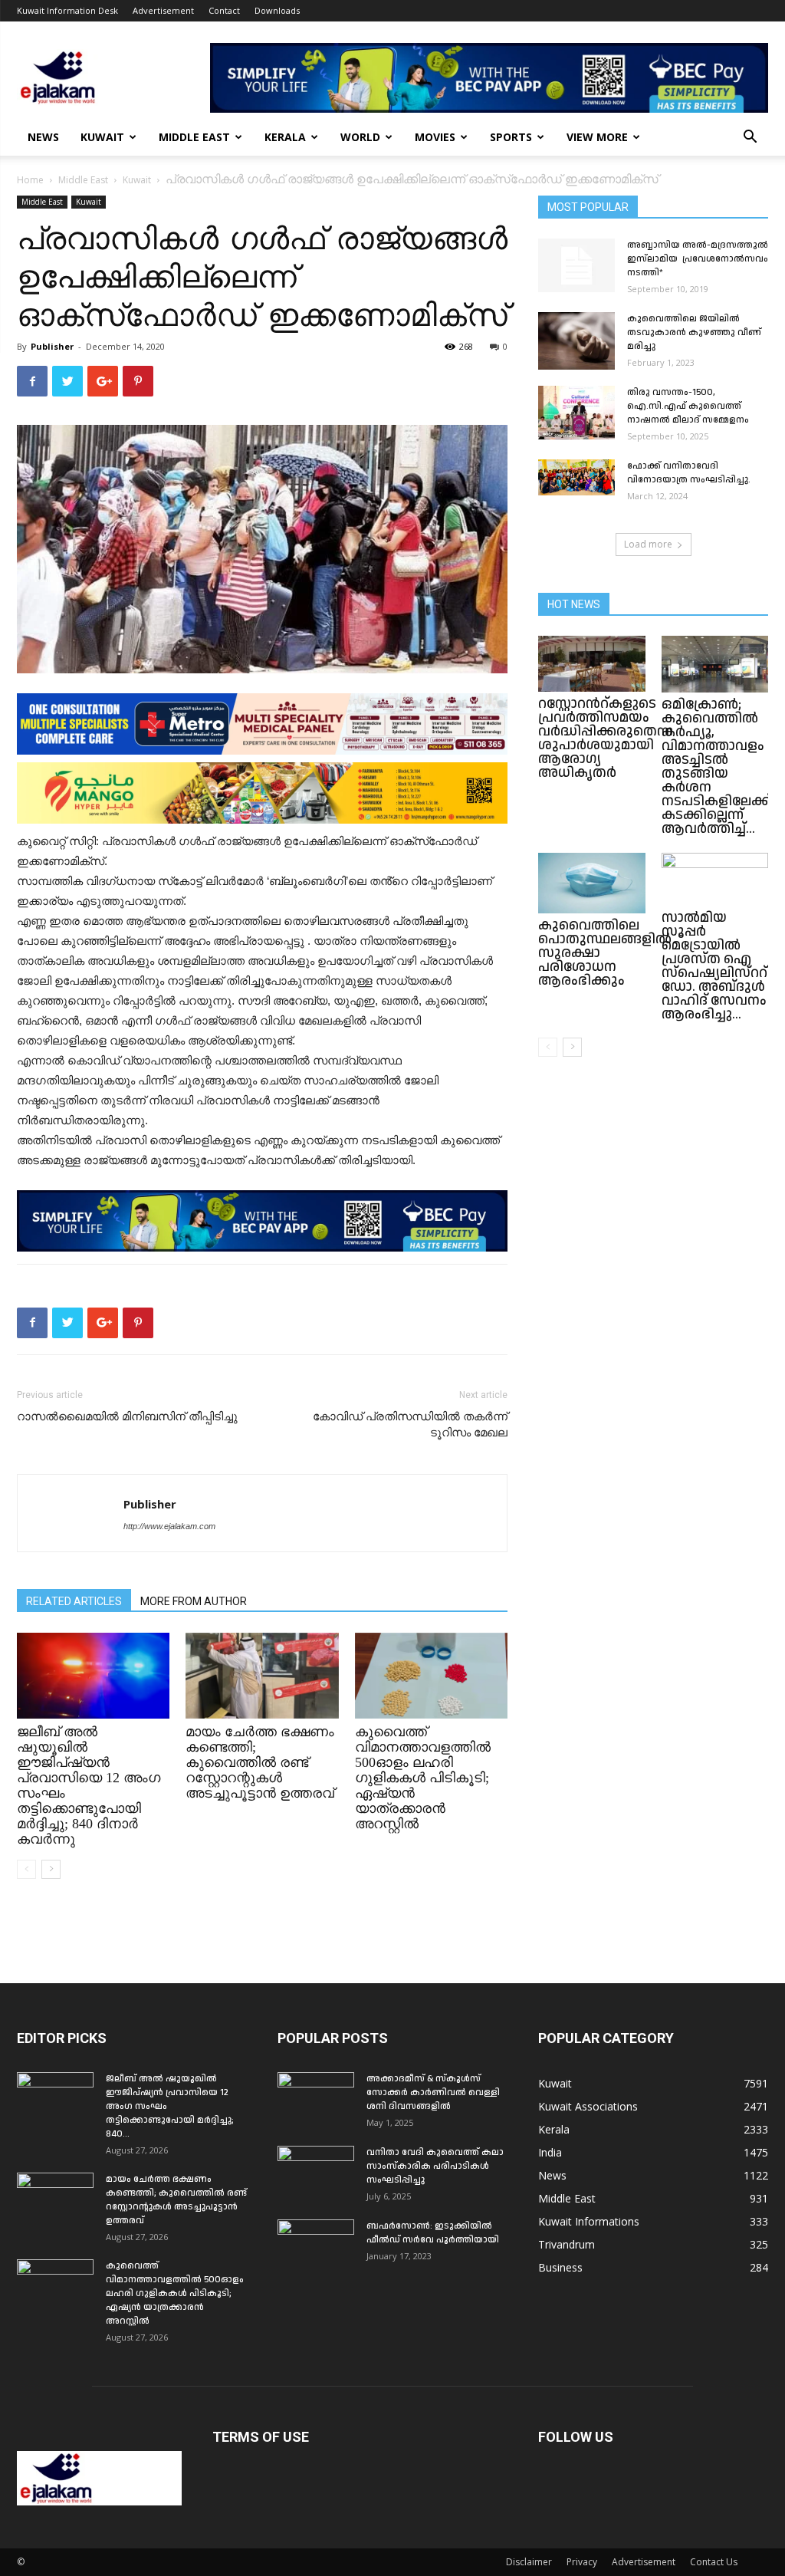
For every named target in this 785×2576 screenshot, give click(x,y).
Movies (435, 137)
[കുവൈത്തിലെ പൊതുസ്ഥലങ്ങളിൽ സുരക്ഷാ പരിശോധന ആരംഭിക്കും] (592, 883)
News (43, 137)
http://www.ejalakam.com (169, 1526)
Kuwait (102, 137)
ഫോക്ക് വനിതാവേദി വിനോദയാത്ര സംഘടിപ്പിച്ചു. (689, 473)
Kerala (285, 137)
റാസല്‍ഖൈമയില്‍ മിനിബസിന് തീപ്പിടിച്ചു (127, 1416)
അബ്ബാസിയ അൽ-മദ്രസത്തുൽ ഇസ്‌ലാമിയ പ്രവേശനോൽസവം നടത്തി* (698, 259)
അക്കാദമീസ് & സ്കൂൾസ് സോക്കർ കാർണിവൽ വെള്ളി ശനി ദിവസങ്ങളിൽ (433, 2092)
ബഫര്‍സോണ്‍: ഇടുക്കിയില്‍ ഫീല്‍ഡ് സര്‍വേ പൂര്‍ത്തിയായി (433, 2233)
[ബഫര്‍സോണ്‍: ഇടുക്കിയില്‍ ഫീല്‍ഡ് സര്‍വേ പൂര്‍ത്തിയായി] (316, 2246)
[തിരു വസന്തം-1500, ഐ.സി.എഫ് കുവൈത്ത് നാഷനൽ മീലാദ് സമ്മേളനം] (576, 413)
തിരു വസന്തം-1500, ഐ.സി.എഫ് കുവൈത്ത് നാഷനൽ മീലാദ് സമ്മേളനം (688, 406)
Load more (648, 544)
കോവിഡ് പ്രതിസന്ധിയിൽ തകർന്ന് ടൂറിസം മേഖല (410, 1425)
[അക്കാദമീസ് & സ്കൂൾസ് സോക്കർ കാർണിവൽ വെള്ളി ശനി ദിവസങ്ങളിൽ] (316, 2099)
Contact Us (714, 2562)
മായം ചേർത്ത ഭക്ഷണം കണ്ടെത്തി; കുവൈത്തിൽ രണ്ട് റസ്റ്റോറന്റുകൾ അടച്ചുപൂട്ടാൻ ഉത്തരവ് (260, 1762)
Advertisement (163, 10)
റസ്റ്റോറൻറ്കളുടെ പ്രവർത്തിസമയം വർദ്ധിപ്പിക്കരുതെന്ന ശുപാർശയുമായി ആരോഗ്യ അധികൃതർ (606, 738)
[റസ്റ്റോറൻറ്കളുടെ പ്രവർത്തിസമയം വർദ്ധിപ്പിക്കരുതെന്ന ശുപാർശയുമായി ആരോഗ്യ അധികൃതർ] (592, 664)
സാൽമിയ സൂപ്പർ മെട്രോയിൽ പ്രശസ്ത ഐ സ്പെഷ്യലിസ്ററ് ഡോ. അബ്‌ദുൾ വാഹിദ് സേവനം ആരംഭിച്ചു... (714, 966)
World (360, 137)
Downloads (277, 10)
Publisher (52, 346)
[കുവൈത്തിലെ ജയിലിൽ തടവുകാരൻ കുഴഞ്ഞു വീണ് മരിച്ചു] (576, 341)
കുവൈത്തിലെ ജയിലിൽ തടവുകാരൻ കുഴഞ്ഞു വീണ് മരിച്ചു (694, 332)
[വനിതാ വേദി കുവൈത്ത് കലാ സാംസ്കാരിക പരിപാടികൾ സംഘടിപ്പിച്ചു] (316, 2173)
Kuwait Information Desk (67, 10)
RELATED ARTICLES (74, 1601)
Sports (511, 137)
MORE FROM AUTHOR (194, 1601)
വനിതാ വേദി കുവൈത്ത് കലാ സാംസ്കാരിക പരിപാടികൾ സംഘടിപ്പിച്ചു (435, 2166)
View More (597, 137)
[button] (750, 138)
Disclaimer (529, 2562)
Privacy (582, 2562)
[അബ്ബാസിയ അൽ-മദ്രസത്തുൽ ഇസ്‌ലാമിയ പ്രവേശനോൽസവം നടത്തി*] (576, 265)
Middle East (194, 137)
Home (30, 180)
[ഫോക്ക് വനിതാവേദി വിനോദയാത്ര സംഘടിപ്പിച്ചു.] (576, 477)
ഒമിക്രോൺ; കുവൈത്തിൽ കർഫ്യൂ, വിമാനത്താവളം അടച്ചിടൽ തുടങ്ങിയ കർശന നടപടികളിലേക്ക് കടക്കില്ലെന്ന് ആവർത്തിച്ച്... (716, 767)
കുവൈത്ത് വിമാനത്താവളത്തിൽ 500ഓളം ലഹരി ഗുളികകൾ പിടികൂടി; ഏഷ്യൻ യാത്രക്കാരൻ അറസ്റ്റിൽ (423, 1778)
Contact (224, 10)
